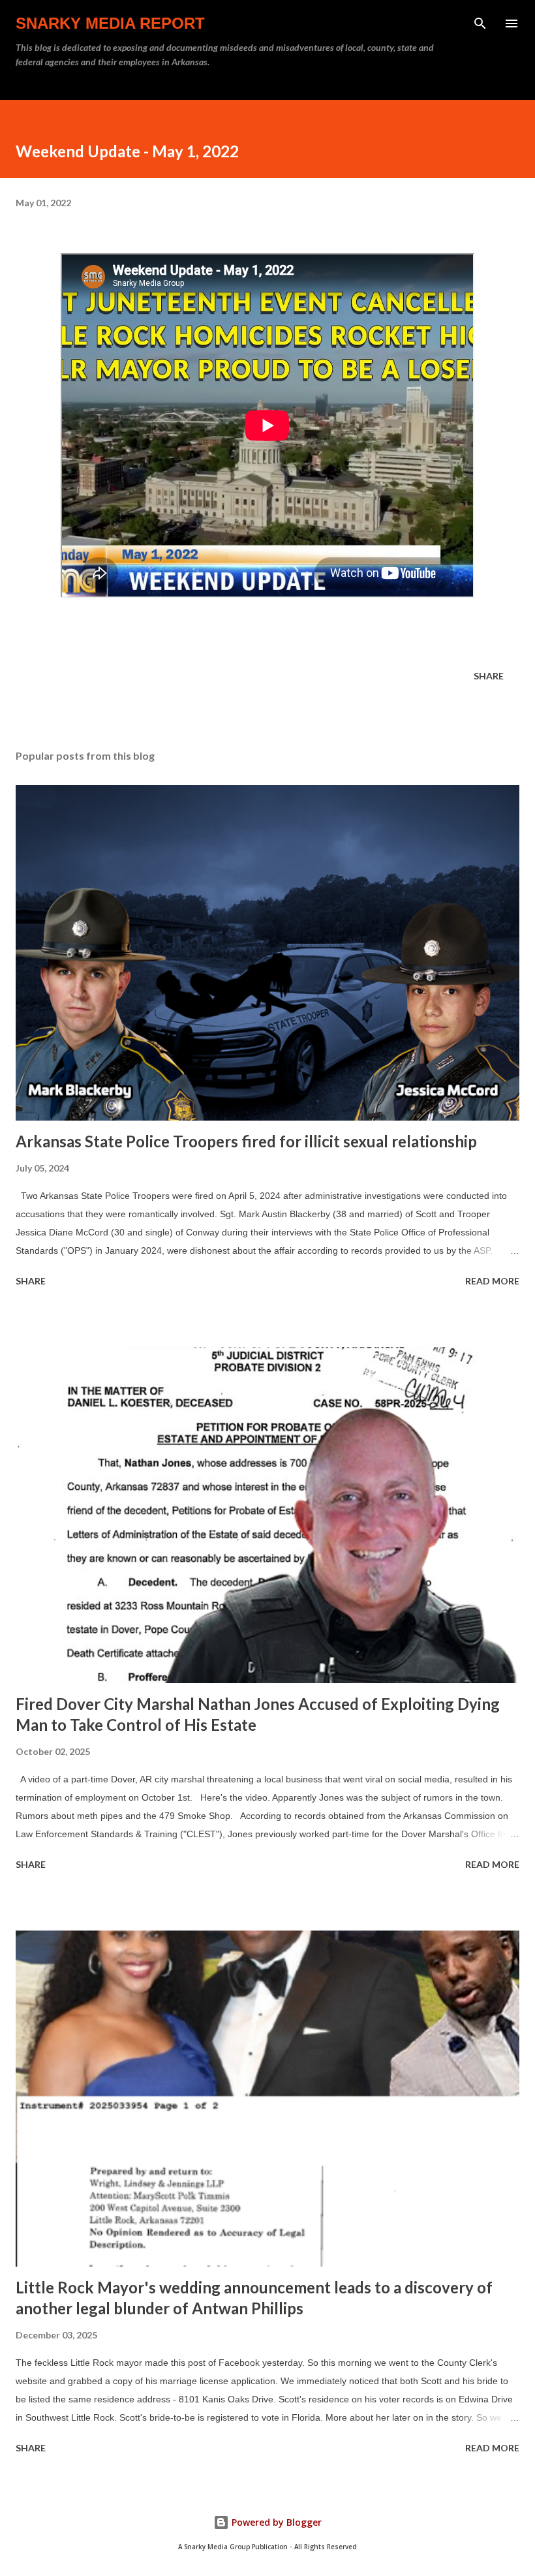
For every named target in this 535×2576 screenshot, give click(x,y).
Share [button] (489, 676)
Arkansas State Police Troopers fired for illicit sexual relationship (246, 1141)
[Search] (480, 23)
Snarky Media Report (110, 23)
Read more (492, 1281)
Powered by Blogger (275, 2522)
